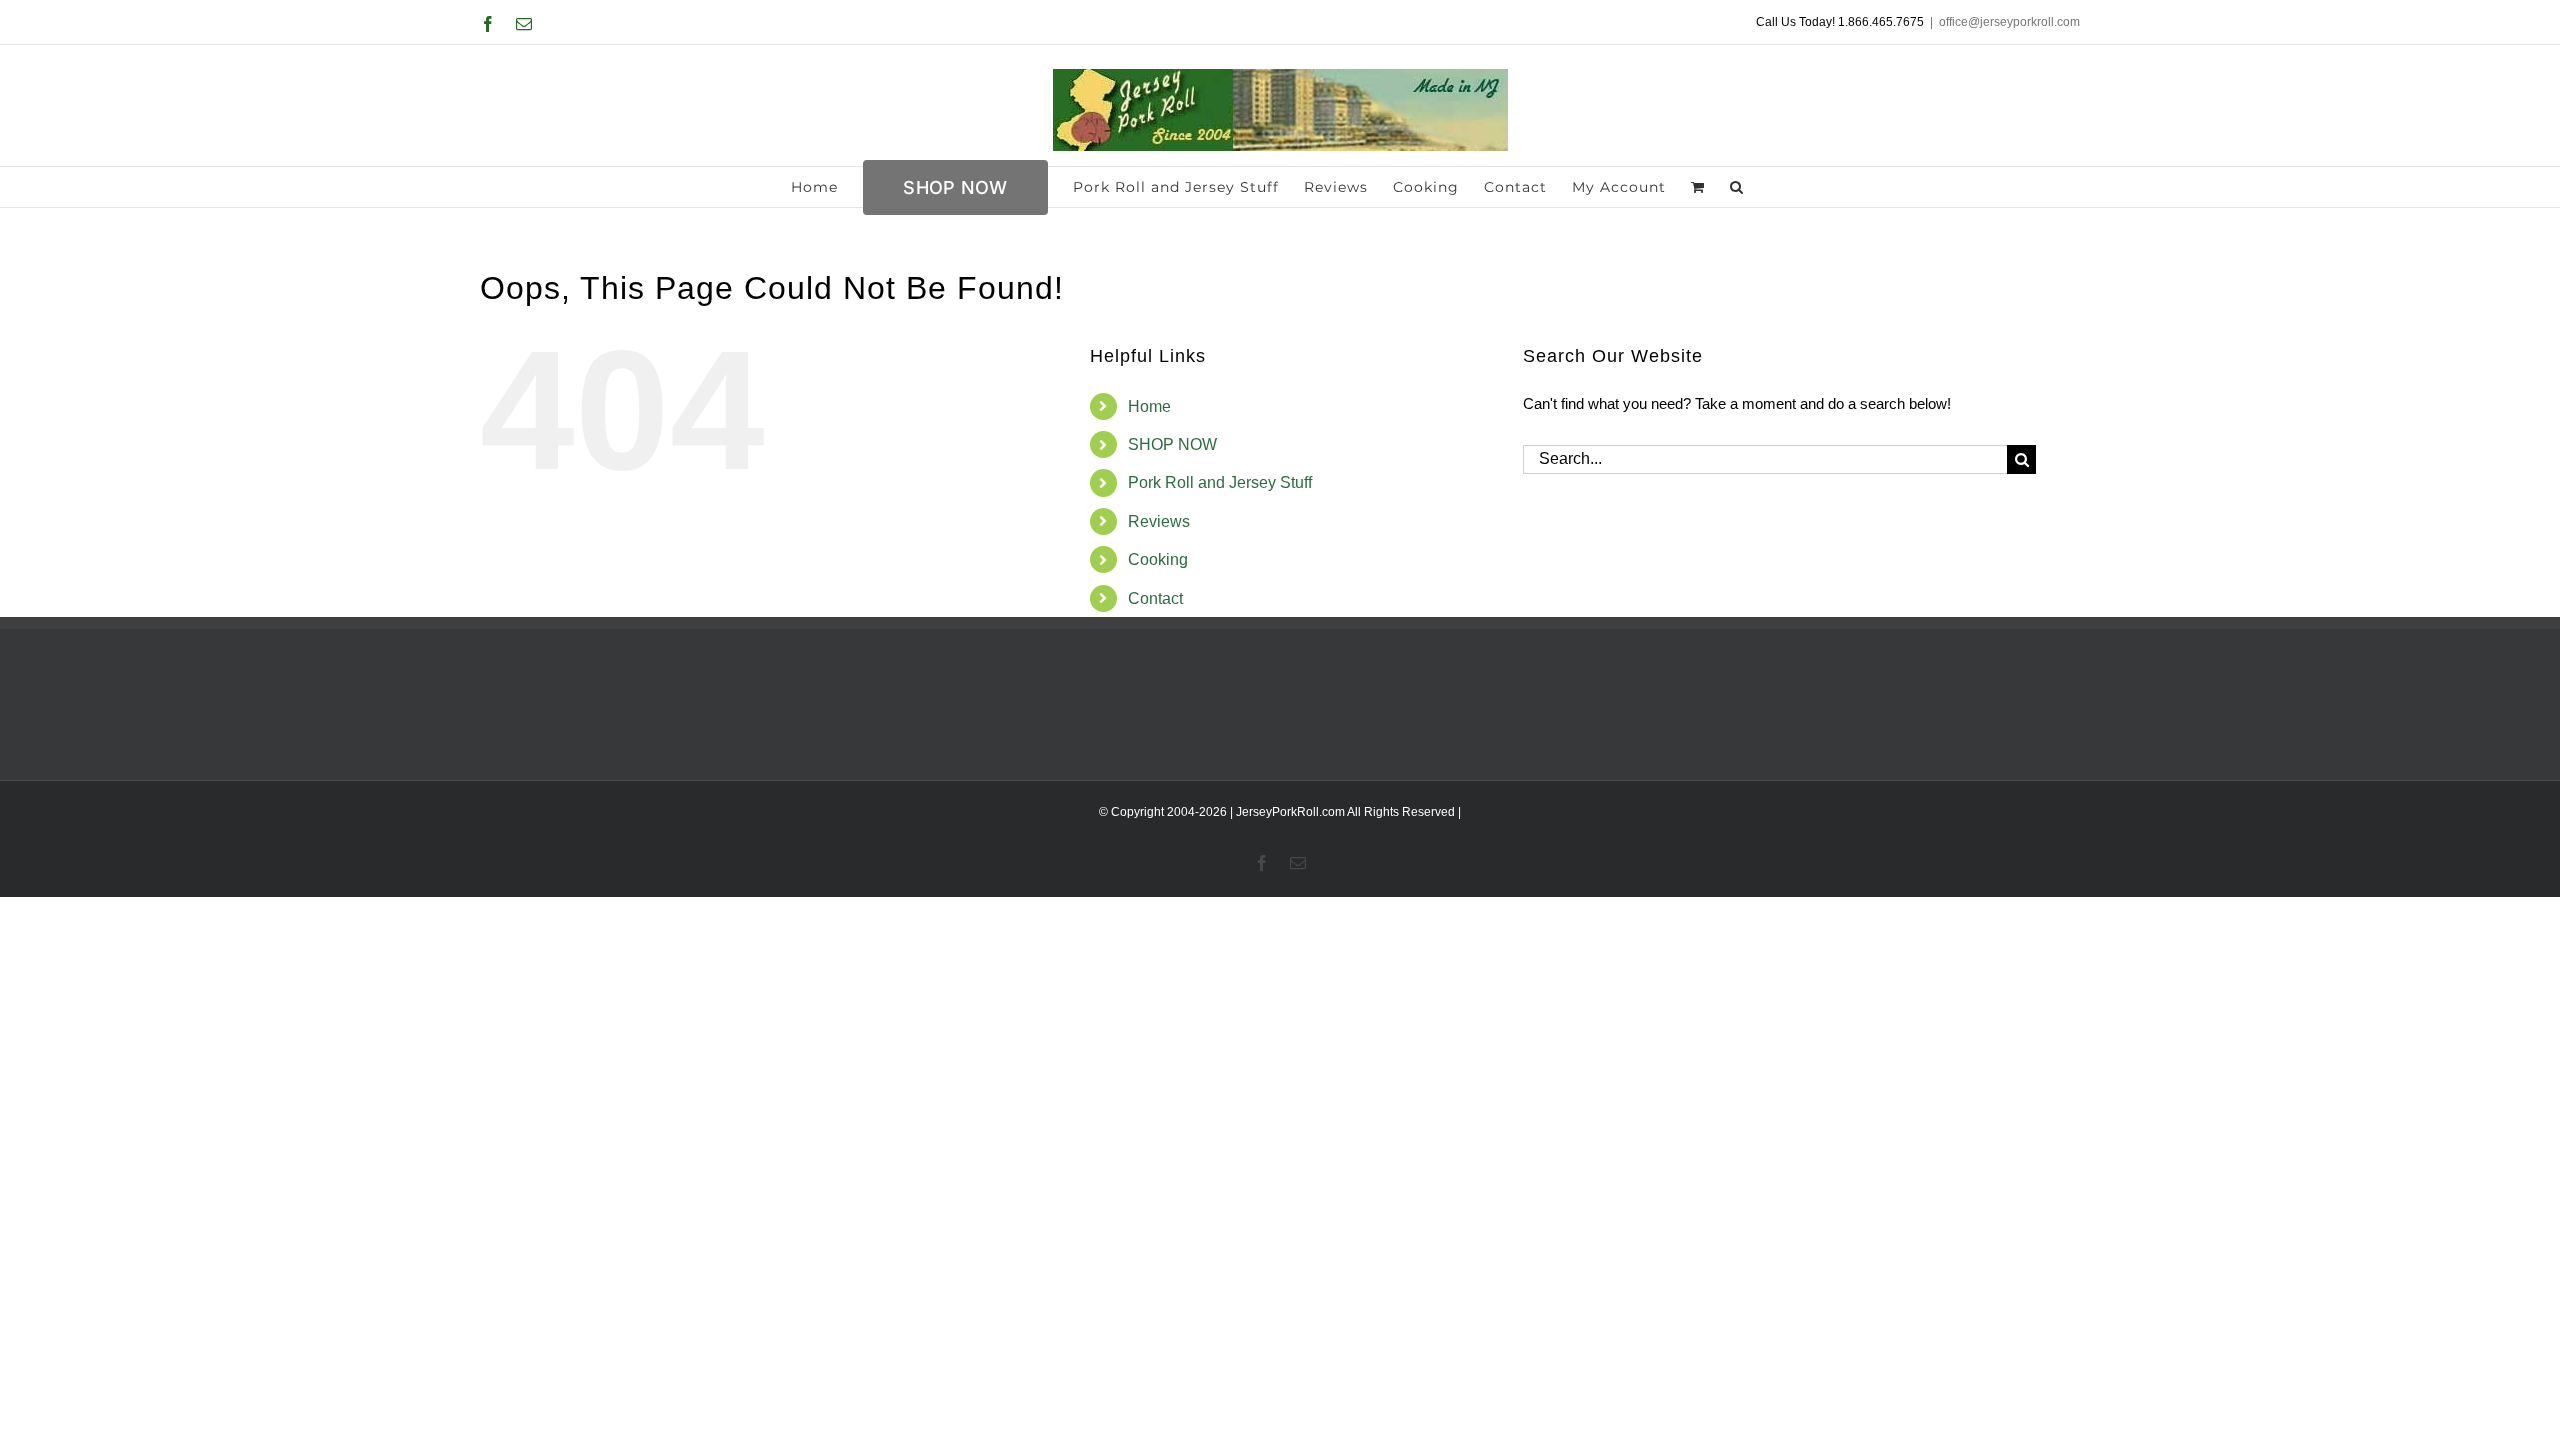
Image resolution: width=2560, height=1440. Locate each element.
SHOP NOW (1172, 444)
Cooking (1158, 559)
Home (1149, 406)
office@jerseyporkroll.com (2009, 22)
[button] (1737, 187)
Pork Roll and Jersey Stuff (1220, 482)
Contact (1155, 598)
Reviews (1159, 521)
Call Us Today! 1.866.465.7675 (1840, 22)
